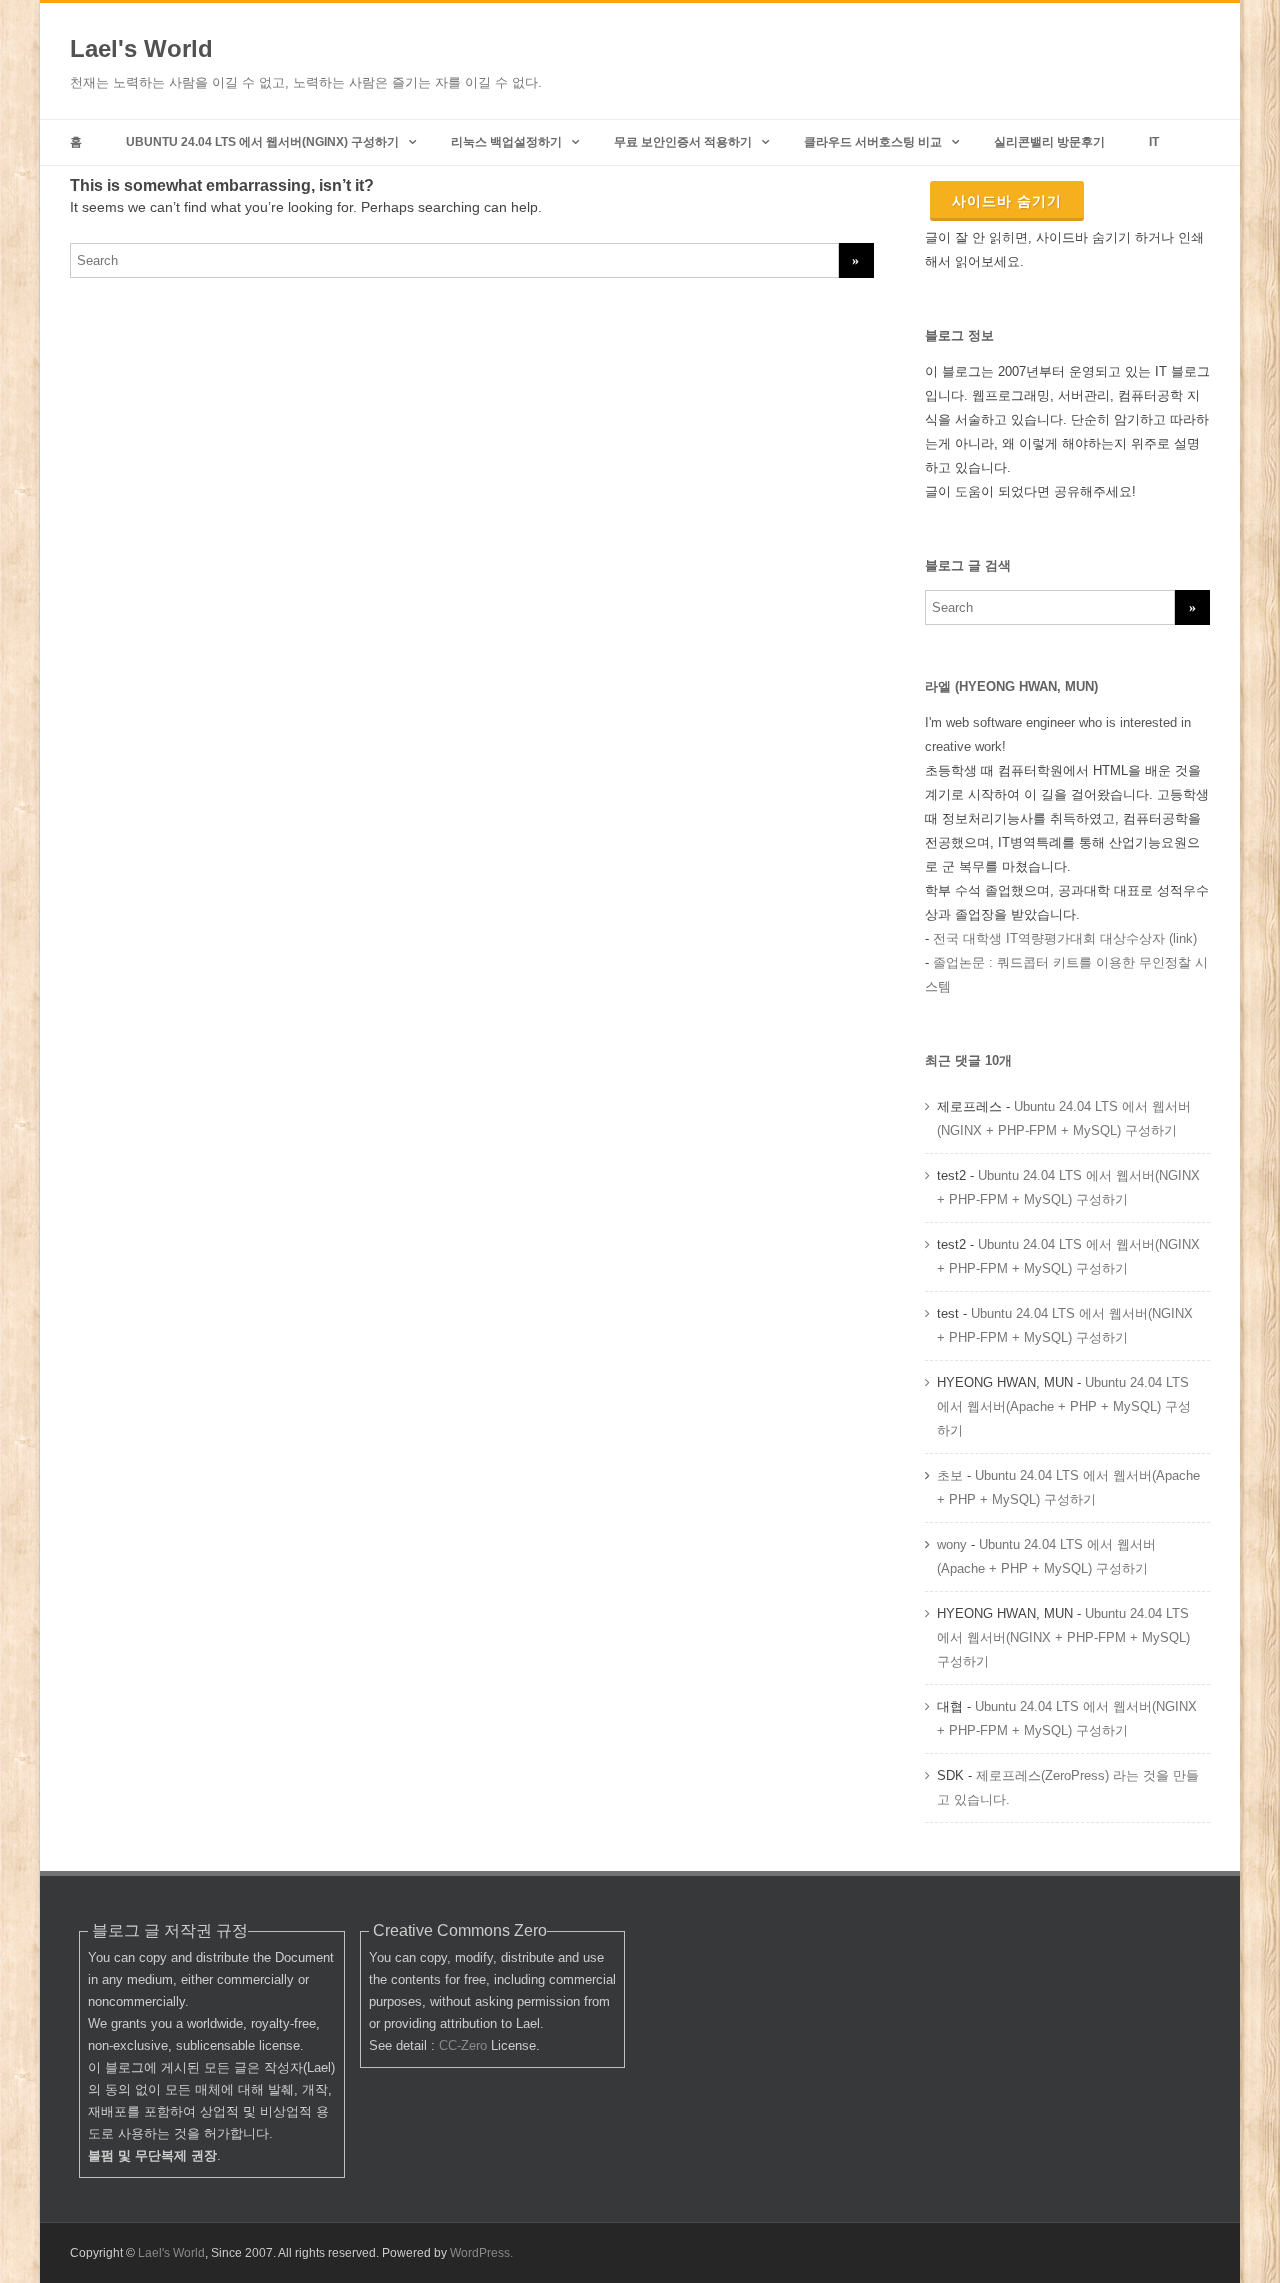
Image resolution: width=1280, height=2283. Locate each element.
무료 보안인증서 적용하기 (683, 142)
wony (952, 1544)
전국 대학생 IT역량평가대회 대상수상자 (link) (1065, 938)
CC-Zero (463, 2045)
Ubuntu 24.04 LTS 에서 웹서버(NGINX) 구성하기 (262, 142)
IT (1154, 142)
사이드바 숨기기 (1007, 201)
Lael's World (141, 48)
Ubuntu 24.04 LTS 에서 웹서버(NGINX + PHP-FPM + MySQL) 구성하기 (1063, 1637)
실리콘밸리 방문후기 (1049, 142)
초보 (950, 1475)
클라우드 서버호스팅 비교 (873, 142)
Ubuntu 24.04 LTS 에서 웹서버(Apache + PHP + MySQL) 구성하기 (1064, 1406)
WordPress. (481, 2253)
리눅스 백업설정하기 (506, 142)
